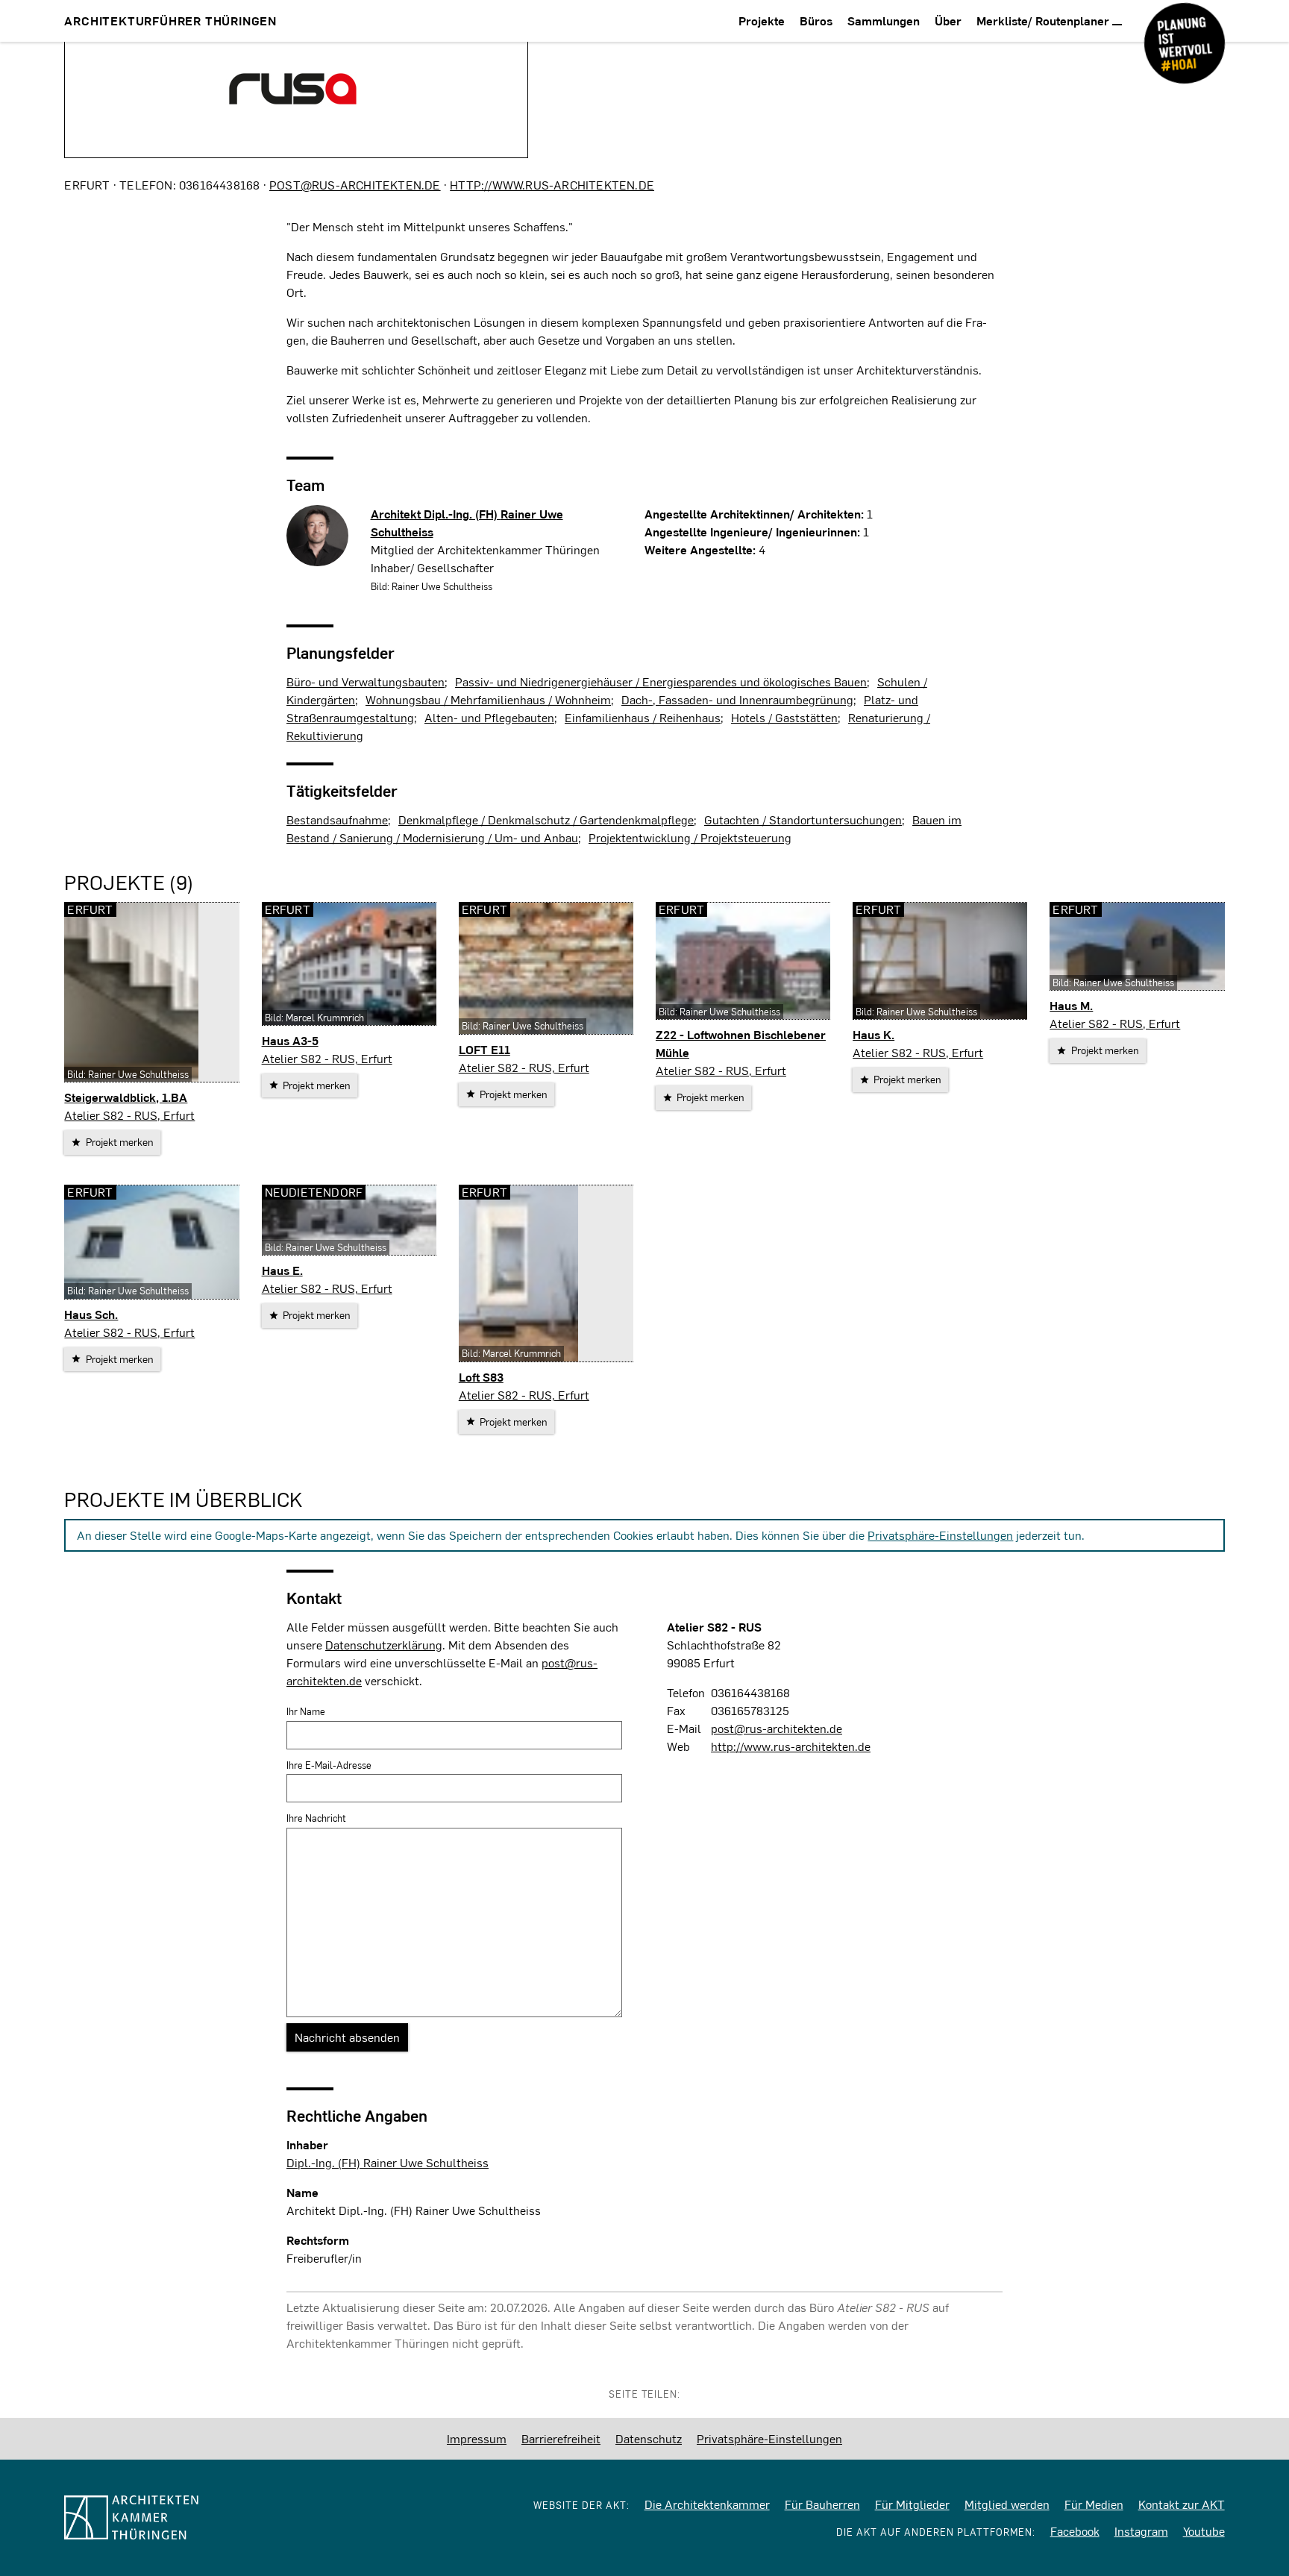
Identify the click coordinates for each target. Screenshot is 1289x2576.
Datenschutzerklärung (384, 1645)
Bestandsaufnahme (337, 820)
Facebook (1075, 2531)
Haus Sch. (91, 1314)
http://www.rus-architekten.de (552, 185)
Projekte (762, 21)
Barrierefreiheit (561, 2438)
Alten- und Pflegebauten (489, 717)
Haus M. (1071, 1005)
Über (948, 21)
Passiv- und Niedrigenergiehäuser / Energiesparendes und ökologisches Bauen (661, 681)
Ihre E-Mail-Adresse (329, 1765)
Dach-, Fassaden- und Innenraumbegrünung (737, 699)
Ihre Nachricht (316, 1818)
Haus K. (874, 1034)
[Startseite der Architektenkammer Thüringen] (192, 2517)
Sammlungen (884, 21)
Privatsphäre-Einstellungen (940, 1535)
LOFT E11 (484, 1049)
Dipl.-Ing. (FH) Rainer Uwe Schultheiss (388, 2162)
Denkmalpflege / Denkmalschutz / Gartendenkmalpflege (546, 820)
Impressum (477, 2438)
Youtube (1204, 2531)
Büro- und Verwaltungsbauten (366, 681)
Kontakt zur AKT (1182, 2504)
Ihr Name (306, 1711)
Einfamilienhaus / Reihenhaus (643, 717)
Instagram (1141, 2531)
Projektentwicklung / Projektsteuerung (690, 837)
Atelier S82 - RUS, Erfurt (129, 1115)
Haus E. (282, 1270)
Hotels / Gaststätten (784, 717)
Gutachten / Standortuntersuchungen (803, 820)
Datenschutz (649, 2438)
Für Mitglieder (912, 2504)
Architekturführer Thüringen (170, 21)
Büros (816, 21)
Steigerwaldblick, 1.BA (126, 1097)
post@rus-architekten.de (355, 185)
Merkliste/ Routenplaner (1044, 21)
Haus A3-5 (290, 1040)
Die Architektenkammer (707, 2504)
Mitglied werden (1007, 2504)
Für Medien (1094, 2504)
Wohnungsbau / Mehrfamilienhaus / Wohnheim (488, 699)
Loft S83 (481, 1377)
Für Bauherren (822, 2504)
